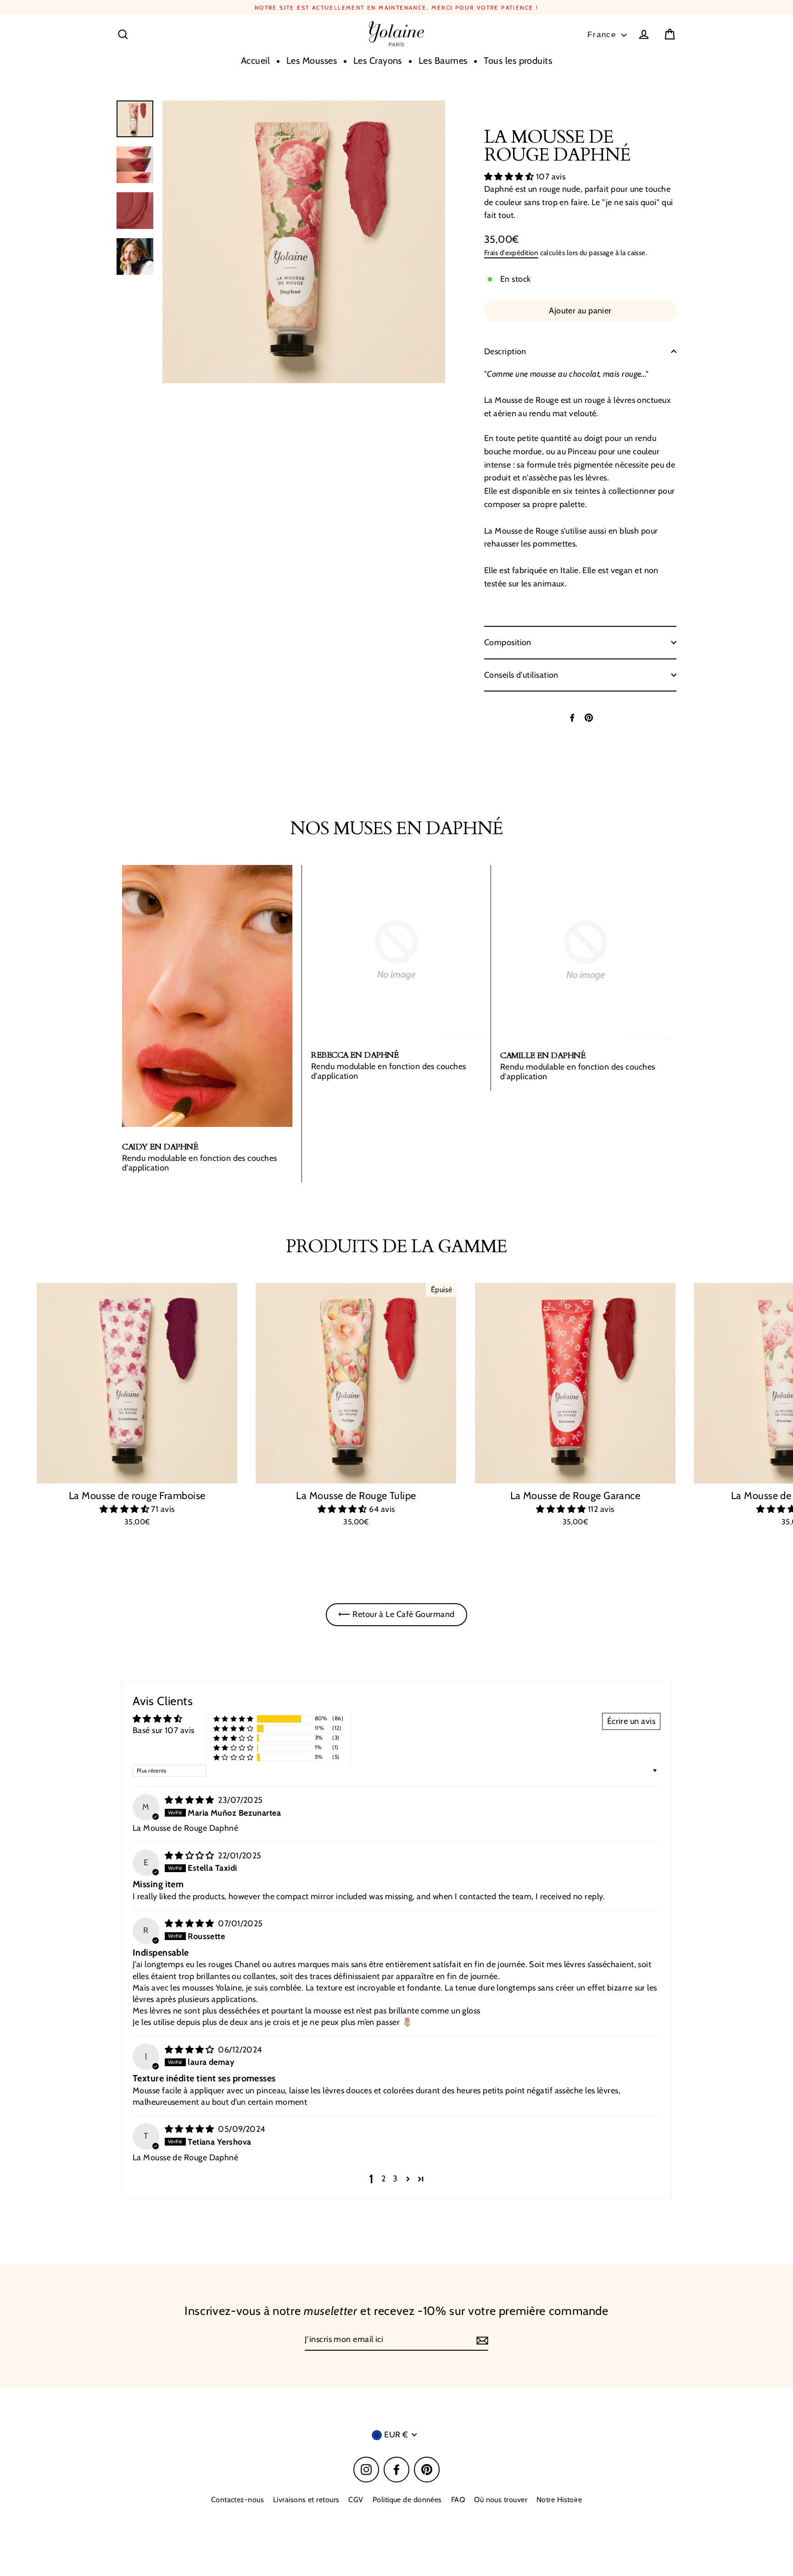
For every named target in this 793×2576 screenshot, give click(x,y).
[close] (544, 1186)
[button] (470, 1347)
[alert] (396, 1288)
